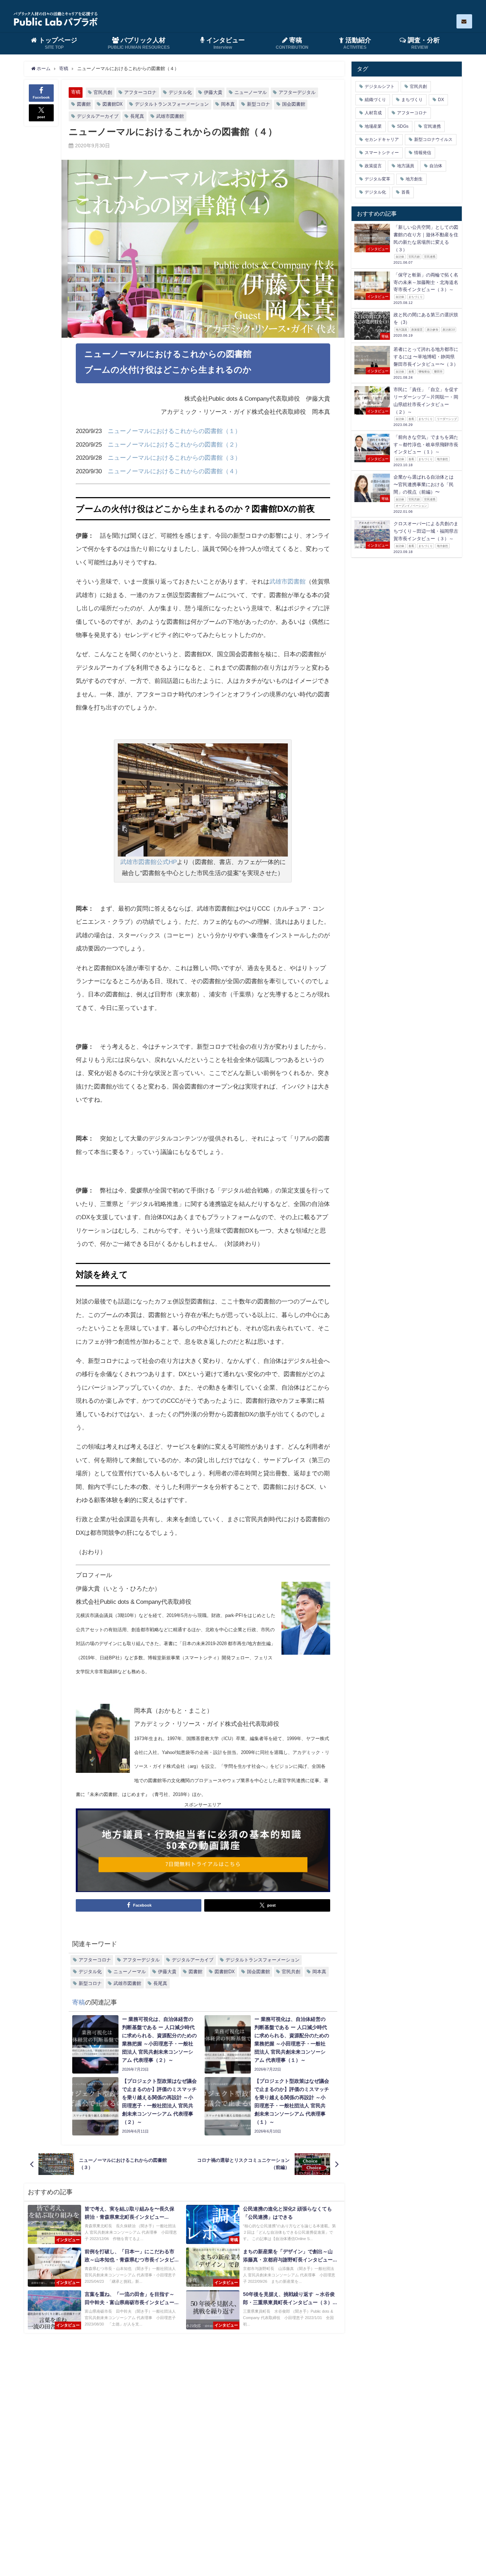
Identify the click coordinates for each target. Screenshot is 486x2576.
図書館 (84, 104)
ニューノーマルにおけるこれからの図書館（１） (174, 431)
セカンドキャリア (382, 139)
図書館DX (113, 104)
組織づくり (375, 100)
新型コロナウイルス (433, 139)
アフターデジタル (297, 92)
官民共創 (103, 92)
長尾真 (137, 116)
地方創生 (414, 179)
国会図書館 (294, 104)
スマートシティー (382, 153)
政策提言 (373, 166)
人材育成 (373, 113)
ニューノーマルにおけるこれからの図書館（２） (174, 444)
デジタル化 (180, 92)
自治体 (436, 166)
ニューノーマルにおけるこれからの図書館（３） (174, 457)
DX (441, 100)
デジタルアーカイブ (98, 116)
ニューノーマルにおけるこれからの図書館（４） (174, 471)
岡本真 (228, 104)
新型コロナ (258, 104)
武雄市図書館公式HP (149, 862)
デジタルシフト (380, 86)
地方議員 (406, 166)
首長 (406, 192)
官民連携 (432, 126)
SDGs (403, 126)
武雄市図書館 (170, 116)
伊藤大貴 (213, 92)
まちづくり (412, 100)
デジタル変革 (377, 179)
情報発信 (423, 153)
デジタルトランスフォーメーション (172, 104)
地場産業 (373, 126)
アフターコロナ (140, 92)
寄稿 (76, 92)
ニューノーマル (251, 92)
